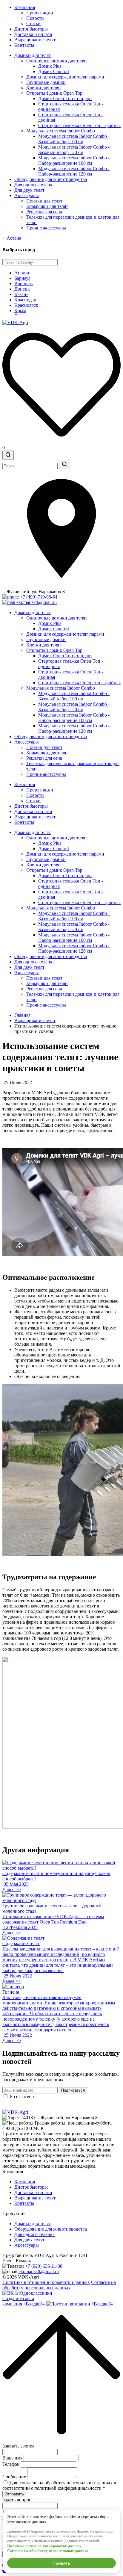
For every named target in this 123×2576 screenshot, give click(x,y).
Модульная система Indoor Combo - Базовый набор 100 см (74, 139)
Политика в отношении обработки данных (46, 2282)
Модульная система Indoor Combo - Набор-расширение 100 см (74, 160)
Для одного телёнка (34, 185)
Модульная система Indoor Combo (61, 131)
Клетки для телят (44, 88)
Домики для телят (33, 55)
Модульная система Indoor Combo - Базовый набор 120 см (74, 150)
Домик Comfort (54, 71)
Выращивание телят (35, 40)
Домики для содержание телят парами (65, 77)
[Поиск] (8, 455)
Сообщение (14, 2477)
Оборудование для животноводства (51, 179)
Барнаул (22, 278)
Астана (14, 238)
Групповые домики (46, 82)
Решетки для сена (44, 212)
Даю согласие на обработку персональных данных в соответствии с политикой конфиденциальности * (59, 2485)
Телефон (11, 2464)
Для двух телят (29, 190)
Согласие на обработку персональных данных (59, 2285)
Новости (35, 18)
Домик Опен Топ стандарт (65, 98)
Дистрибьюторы (31, 29)
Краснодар (25, 300)
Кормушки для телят (47, 206)
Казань (21, 294)
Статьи (33, 24)
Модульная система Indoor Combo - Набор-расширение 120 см (74, 171)
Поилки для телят (44, 201)
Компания (25, 7)
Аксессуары (27, 195)
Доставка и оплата (33, 34)
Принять (61, 2563)
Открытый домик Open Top (54, 93)
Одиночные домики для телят (57, 61)
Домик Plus (50, 66)
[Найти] (64, 464)
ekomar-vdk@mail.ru (39, 2271)
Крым (20, 311)
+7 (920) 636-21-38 (44, 2266)
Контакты (24, 45)
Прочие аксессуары (46, 228)
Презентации (40, 13)
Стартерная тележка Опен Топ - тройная (79, 125)
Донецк (22, 289)
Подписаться (73, 2090)
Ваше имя (12, 2458)
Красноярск (26, 305)
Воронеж (24, 284)
